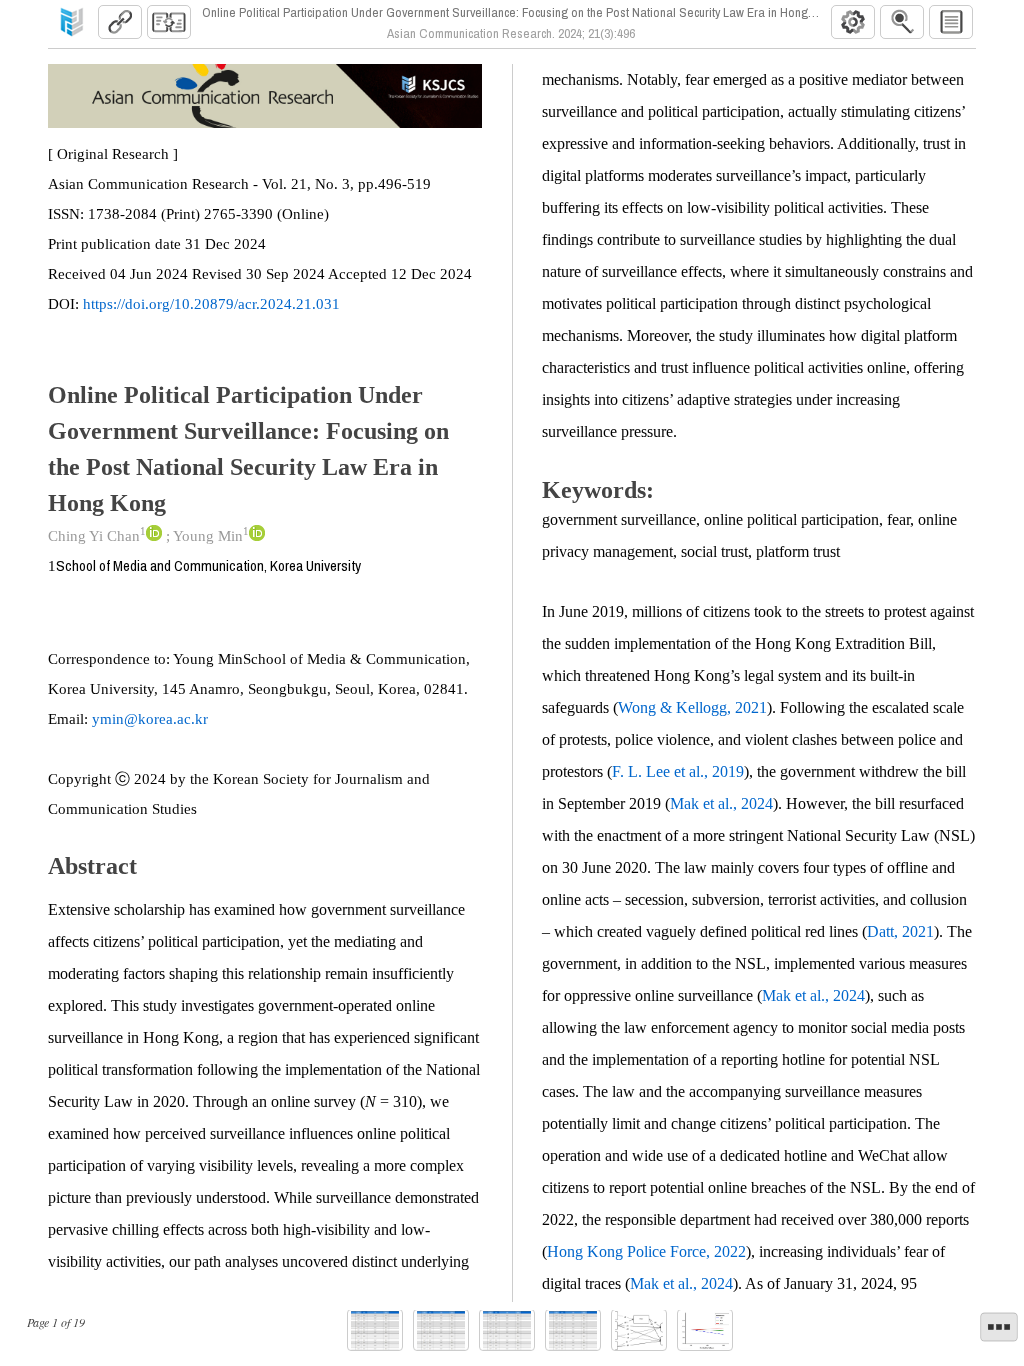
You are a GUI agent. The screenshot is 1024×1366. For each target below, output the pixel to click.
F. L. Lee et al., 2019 (678, 771)
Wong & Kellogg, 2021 (692, 707)
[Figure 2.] (705, 1330)
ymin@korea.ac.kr (150, 719)
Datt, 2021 (900, 931)
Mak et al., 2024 (721, 803)
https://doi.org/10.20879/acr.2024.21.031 (211, 304)
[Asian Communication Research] (72, 22)
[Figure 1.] (639, 1330)
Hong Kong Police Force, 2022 (646, 1251)
